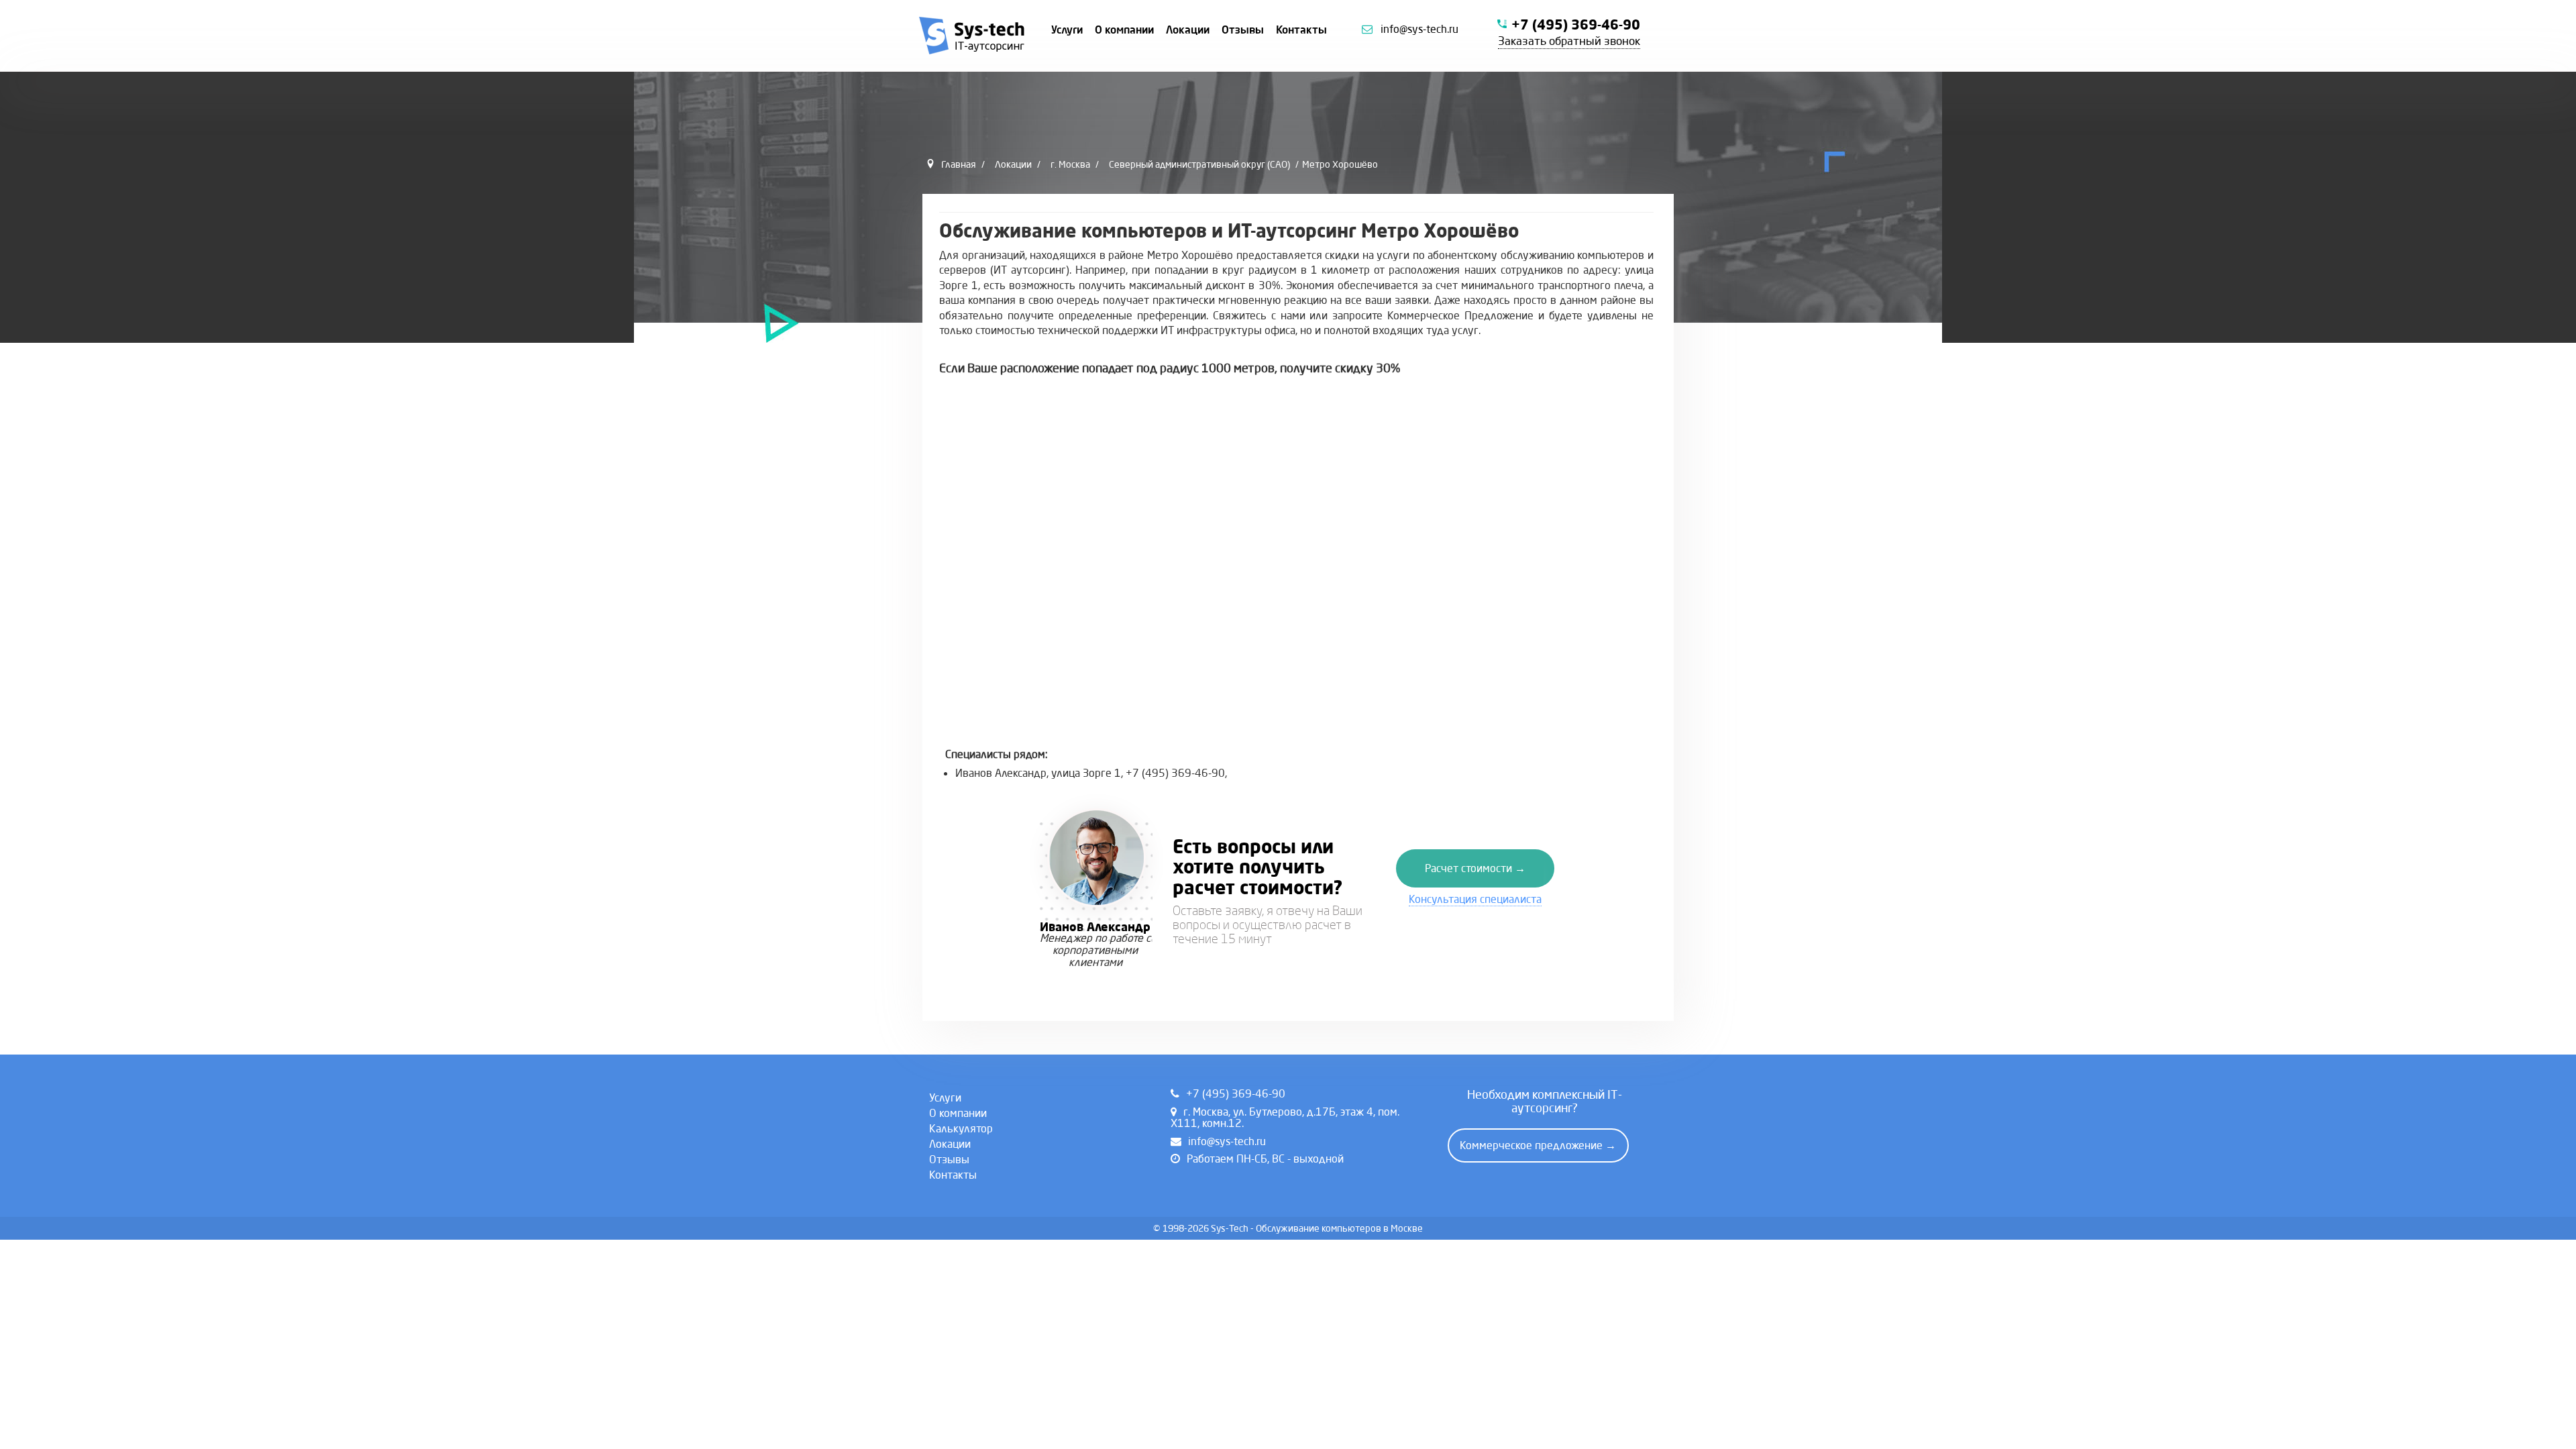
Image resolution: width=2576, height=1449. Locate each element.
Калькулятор (961, 1128)
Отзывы (1243, 30)
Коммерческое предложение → (1538, 1145)
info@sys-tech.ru (1419, 29)
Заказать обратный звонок (1569, 41)
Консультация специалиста (1475, 899)
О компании (1124, 30)
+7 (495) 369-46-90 (1576, 24)
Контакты (1301, 30)
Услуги (1067, 30)
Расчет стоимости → (1475, 868)
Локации (1188, 30)
